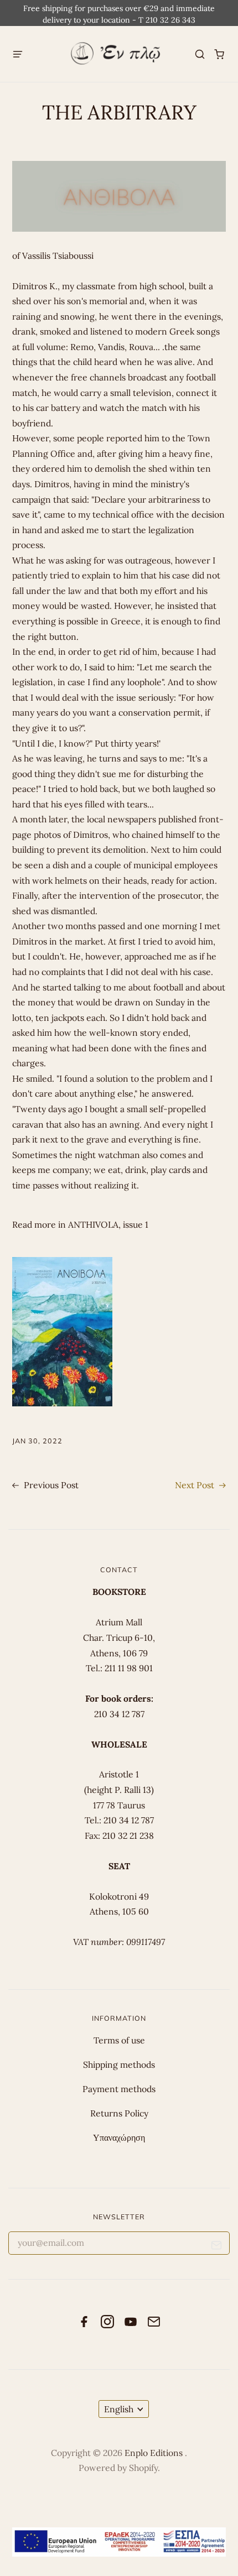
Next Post (196, 1485)
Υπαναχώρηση (119, 2137)
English (119, 2409)
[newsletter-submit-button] (217, 2247)
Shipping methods (119, 2064)
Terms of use (119, 2040)
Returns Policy (119, 2113)
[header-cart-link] (219, 54)
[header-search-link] (200, 54)
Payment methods (119, 2089)
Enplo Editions (155, 2453)
